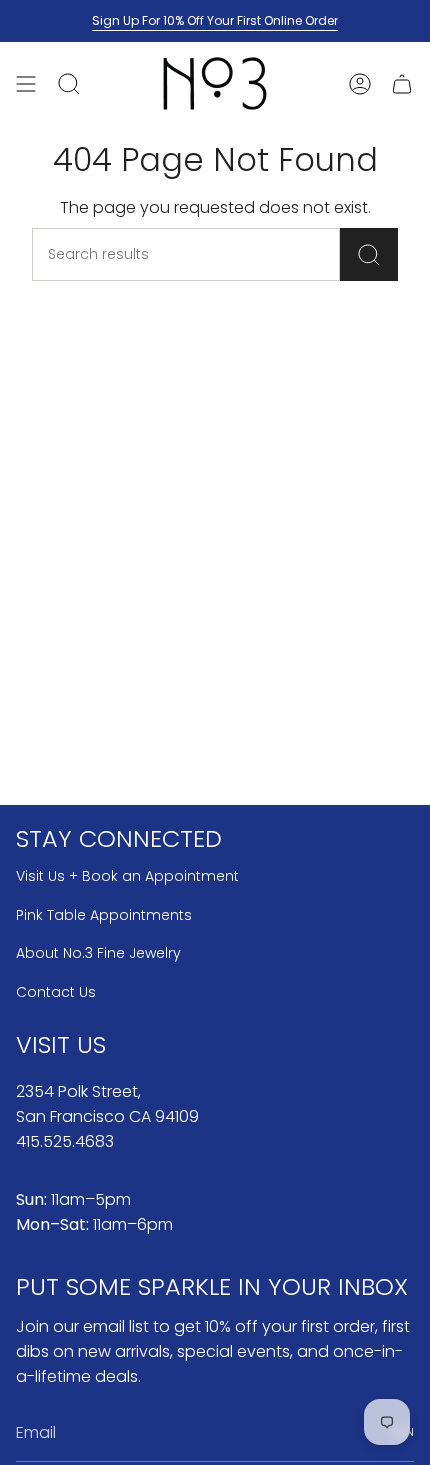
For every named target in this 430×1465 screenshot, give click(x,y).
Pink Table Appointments (104, 915)
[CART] (402, 83)
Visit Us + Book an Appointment (127, 876)
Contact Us (56, 992)
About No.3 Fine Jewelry (98, 953)
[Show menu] (26, 83)
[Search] (369, 254)
